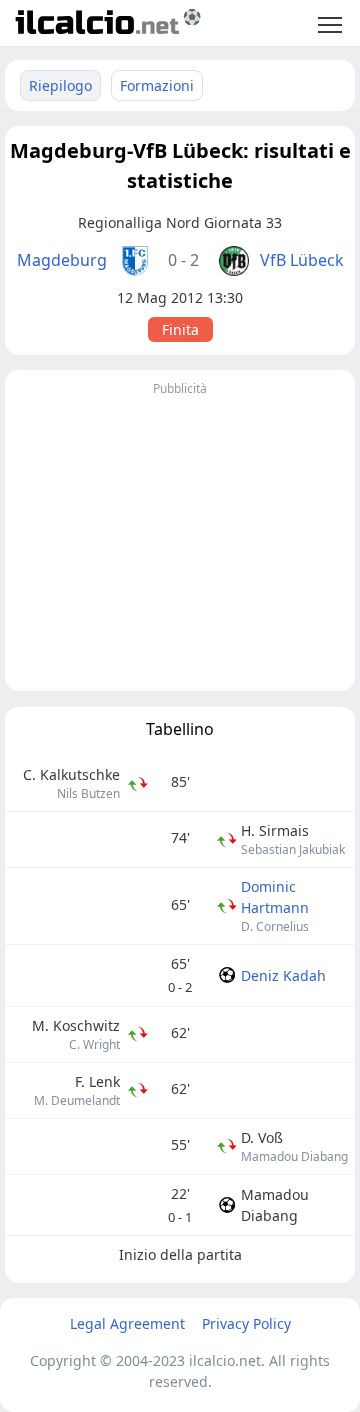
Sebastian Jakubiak (293, 849)
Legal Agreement (127, 1323)
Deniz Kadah (283, 975)
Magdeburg (62, 260)
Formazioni (157, 85)
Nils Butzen (88, 793)
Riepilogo (60, 85)
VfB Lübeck (302, 260)
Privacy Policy (246, 1323)
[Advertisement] (180, 541)
